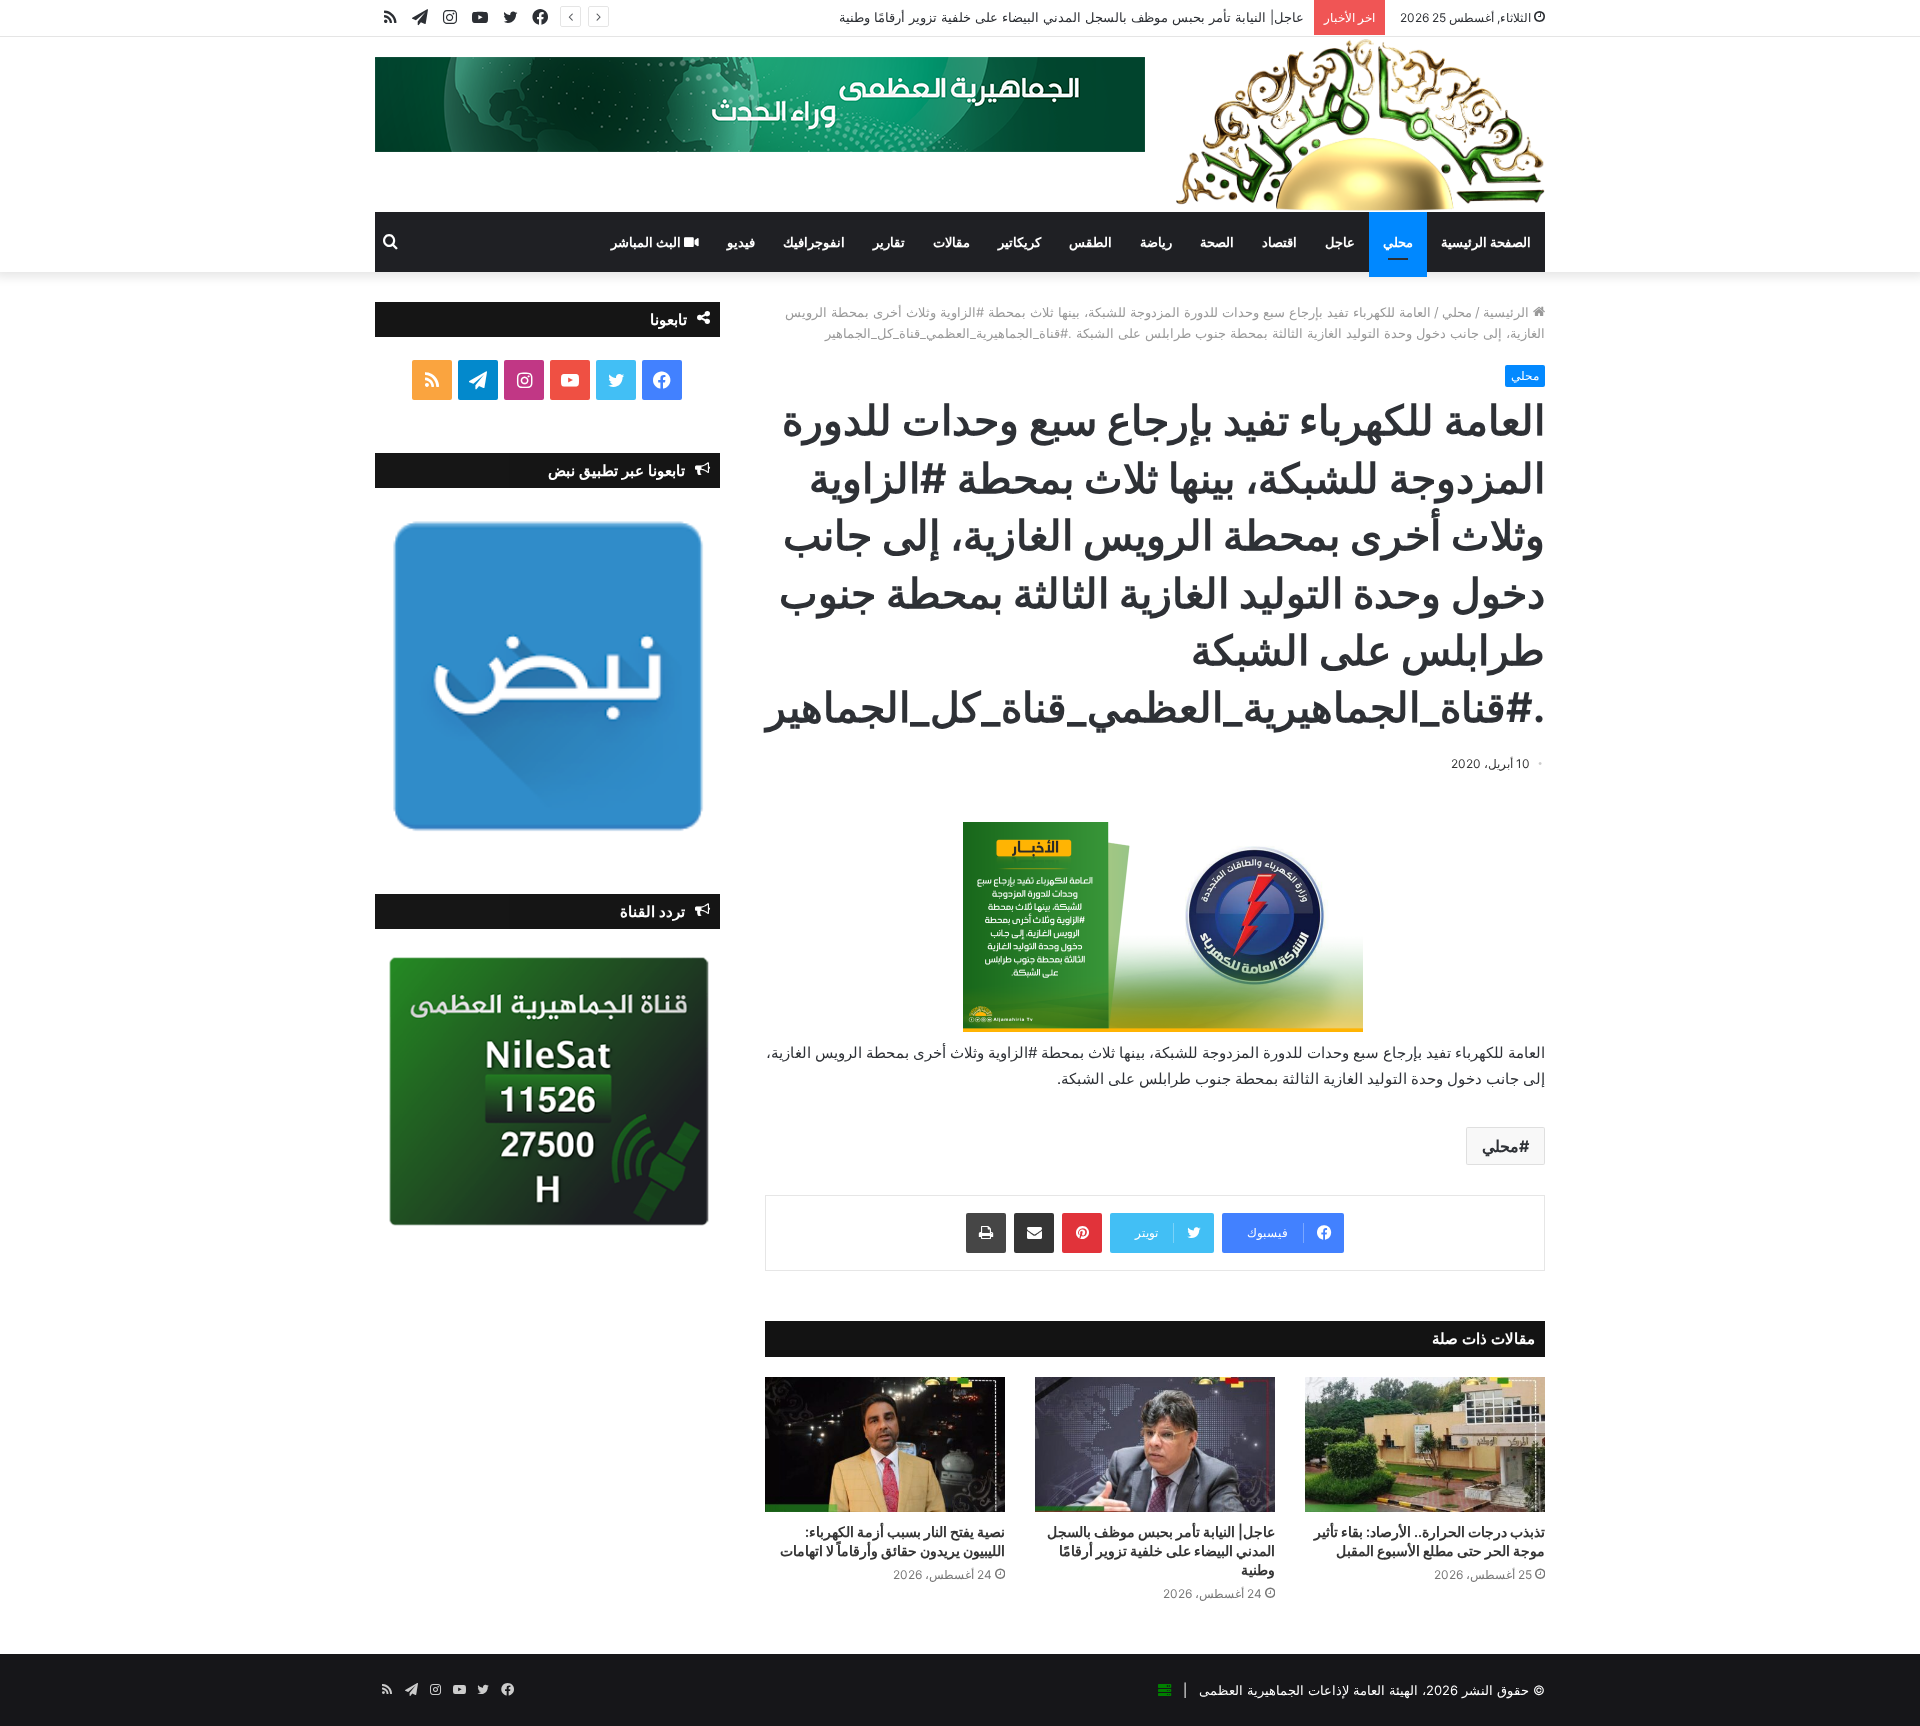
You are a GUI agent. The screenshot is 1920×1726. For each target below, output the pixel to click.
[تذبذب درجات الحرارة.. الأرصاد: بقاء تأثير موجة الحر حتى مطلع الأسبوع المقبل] (1425, 1444)
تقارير (889, 242)
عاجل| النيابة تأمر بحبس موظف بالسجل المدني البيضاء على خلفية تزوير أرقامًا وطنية (1071, 17)
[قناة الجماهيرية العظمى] (1360, 124)
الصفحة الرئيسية (1486, 242)
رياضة (1156, 242)
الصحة (1217, 242)
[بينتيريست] (1082, 1233)
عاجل (1340, 242)
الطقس (1090, 242)
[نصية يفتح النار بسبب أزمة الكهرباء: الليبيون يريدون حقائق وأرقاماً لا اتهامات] (885, 1444)
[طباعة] (986, 1233)
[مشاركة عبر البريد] (1034, 1233)
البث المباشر (647, 242)
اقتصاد (1279, 242)
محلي (1398, 242)
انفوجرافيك (814, 242)
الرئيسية (1508, 312)
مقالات (951, 242)
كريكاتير (1019, 242)
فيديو (741, 242)
